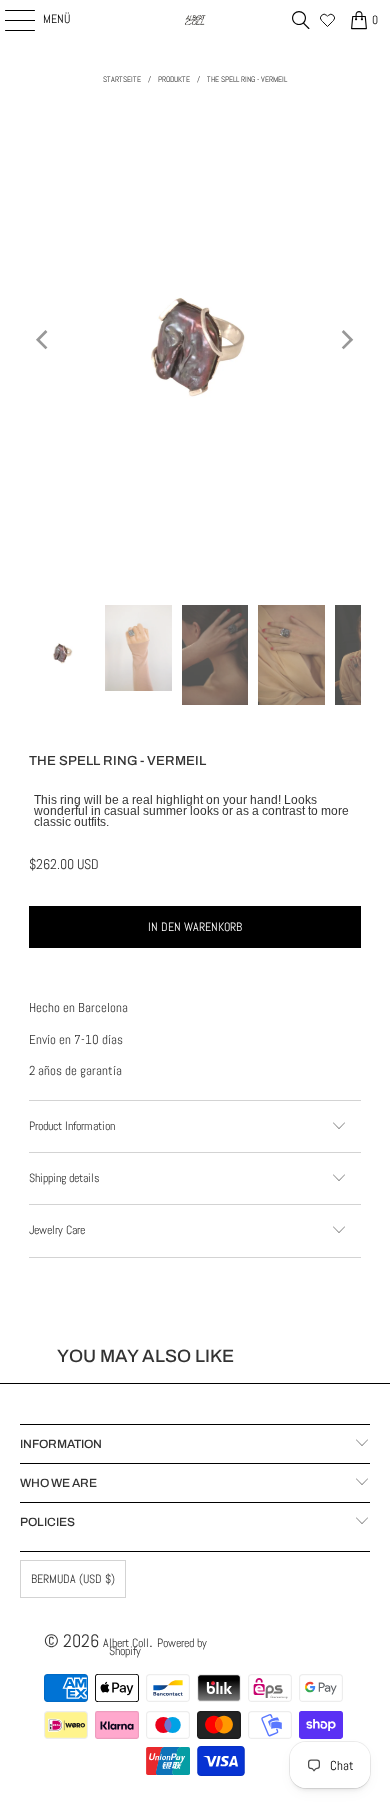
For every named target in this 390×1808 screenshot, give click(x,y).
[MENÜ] (9, 20)
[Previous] (44, 340)
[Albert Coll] (195, 20)
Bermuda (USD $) (73, 1579)
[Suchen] (301, 20)
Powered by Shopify (158, 1647)
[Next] (346, 340)
